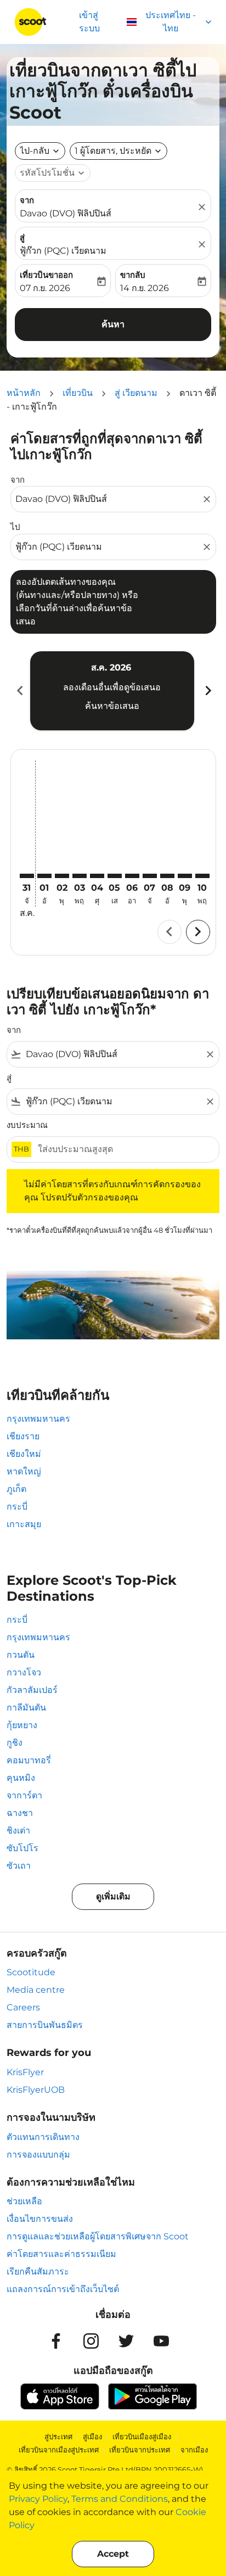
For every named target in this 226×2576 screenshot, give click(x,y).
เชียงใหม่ (24, 1454)
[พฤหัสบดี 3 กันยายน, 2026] (80, 876)
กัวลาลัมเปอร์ (32, 1690)
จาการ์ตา (24, 1795)
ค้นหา (113, 324)
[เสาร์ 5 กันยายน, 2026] (115, 876)
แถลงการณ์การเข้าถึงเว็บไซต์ (63, 2289)
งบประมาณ (27, 1125)
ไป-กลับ (35, 151)
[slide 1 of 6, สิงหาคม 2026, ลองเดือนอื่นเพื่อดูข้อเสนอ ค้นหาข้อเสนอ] (112, 691)
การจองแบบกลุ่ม (38, 2155)
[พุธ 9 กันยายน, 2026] (185, 876)
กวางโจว (24, 1672)
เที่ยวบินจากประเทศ (140, 2450)
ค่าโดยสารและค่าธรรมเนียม (61, 2254)
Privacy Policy (38, 2499)
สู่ (22, 238)
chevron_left (19, 691)
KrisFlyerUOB (36, 2090)
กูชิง (15, 1743)
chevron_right (207, 691)
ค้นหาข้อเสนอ (112, 706)
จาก (27, 200)
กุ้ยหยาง (22, 1725)
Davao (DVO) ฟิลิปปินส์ (66, 213)
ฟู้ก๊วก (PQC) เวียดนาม (63, 251)
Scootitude (31, 1972)
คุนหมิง (21, 1778)
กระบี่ (17, 1507)
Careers (23, 2007)
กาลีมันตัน (26, 1708)
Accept (113, 2554)
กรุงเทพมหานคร (38, 1419)
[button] (118, 151)
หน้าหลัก (24, 393)
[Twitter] (126, 2341)
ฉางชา (20, 1813)
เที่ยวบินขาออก (46, 275)
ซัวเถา (19, 1866)
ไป (15, 527)
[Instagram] (91, 2341)
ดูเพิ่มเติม (113, 1896)
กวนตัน (21, 1655)
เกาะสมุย (24, 1524)
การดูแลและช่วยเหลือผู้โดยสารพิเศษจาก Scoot (98, 2236)
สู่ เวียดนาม (136, 393)
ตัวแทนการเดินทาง (43, 2137)
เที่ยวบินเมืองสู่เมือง (142, 2437)
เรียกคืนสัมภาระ (38, 2272)
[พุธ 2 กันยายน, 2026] (62, 876)
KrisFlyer (25, 2072)
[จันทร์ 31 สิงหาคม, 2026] (27, 876)
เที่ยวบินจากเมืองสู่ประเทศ (59, 2450)
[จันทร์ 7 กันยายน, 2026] (150, 876)
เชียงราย (23, 1436)
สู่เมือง (92, 2437)
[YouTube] (161, 2341)
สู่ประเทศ (58, 2437)
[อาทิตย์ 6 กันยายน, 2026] (132, 876)
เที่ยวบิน (78, 393)
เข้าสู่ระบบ (89, 22)
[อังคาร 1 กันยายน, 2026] (44, 876)
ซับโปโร (22, 1848)
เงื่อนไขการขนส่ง (40, 2219)
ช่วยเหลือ (24, 2201)
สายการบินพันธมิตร (45, 2025)
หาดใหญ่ (24, 1471)
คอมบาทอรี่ (29, 1760)
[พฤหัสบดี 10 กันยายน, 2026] (202, 876)
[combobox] (108, 499)
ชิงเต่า (18, 1831)
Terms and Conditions (120, 2499)
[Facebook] (56, 2341)
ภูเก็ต (16, 1489)
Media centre (36, 1990)
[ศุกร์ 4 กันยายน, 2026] (97, 876)
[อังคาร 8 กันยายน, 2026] (167, 876)
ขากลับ (133, 275)
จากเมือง (194, 2450)
